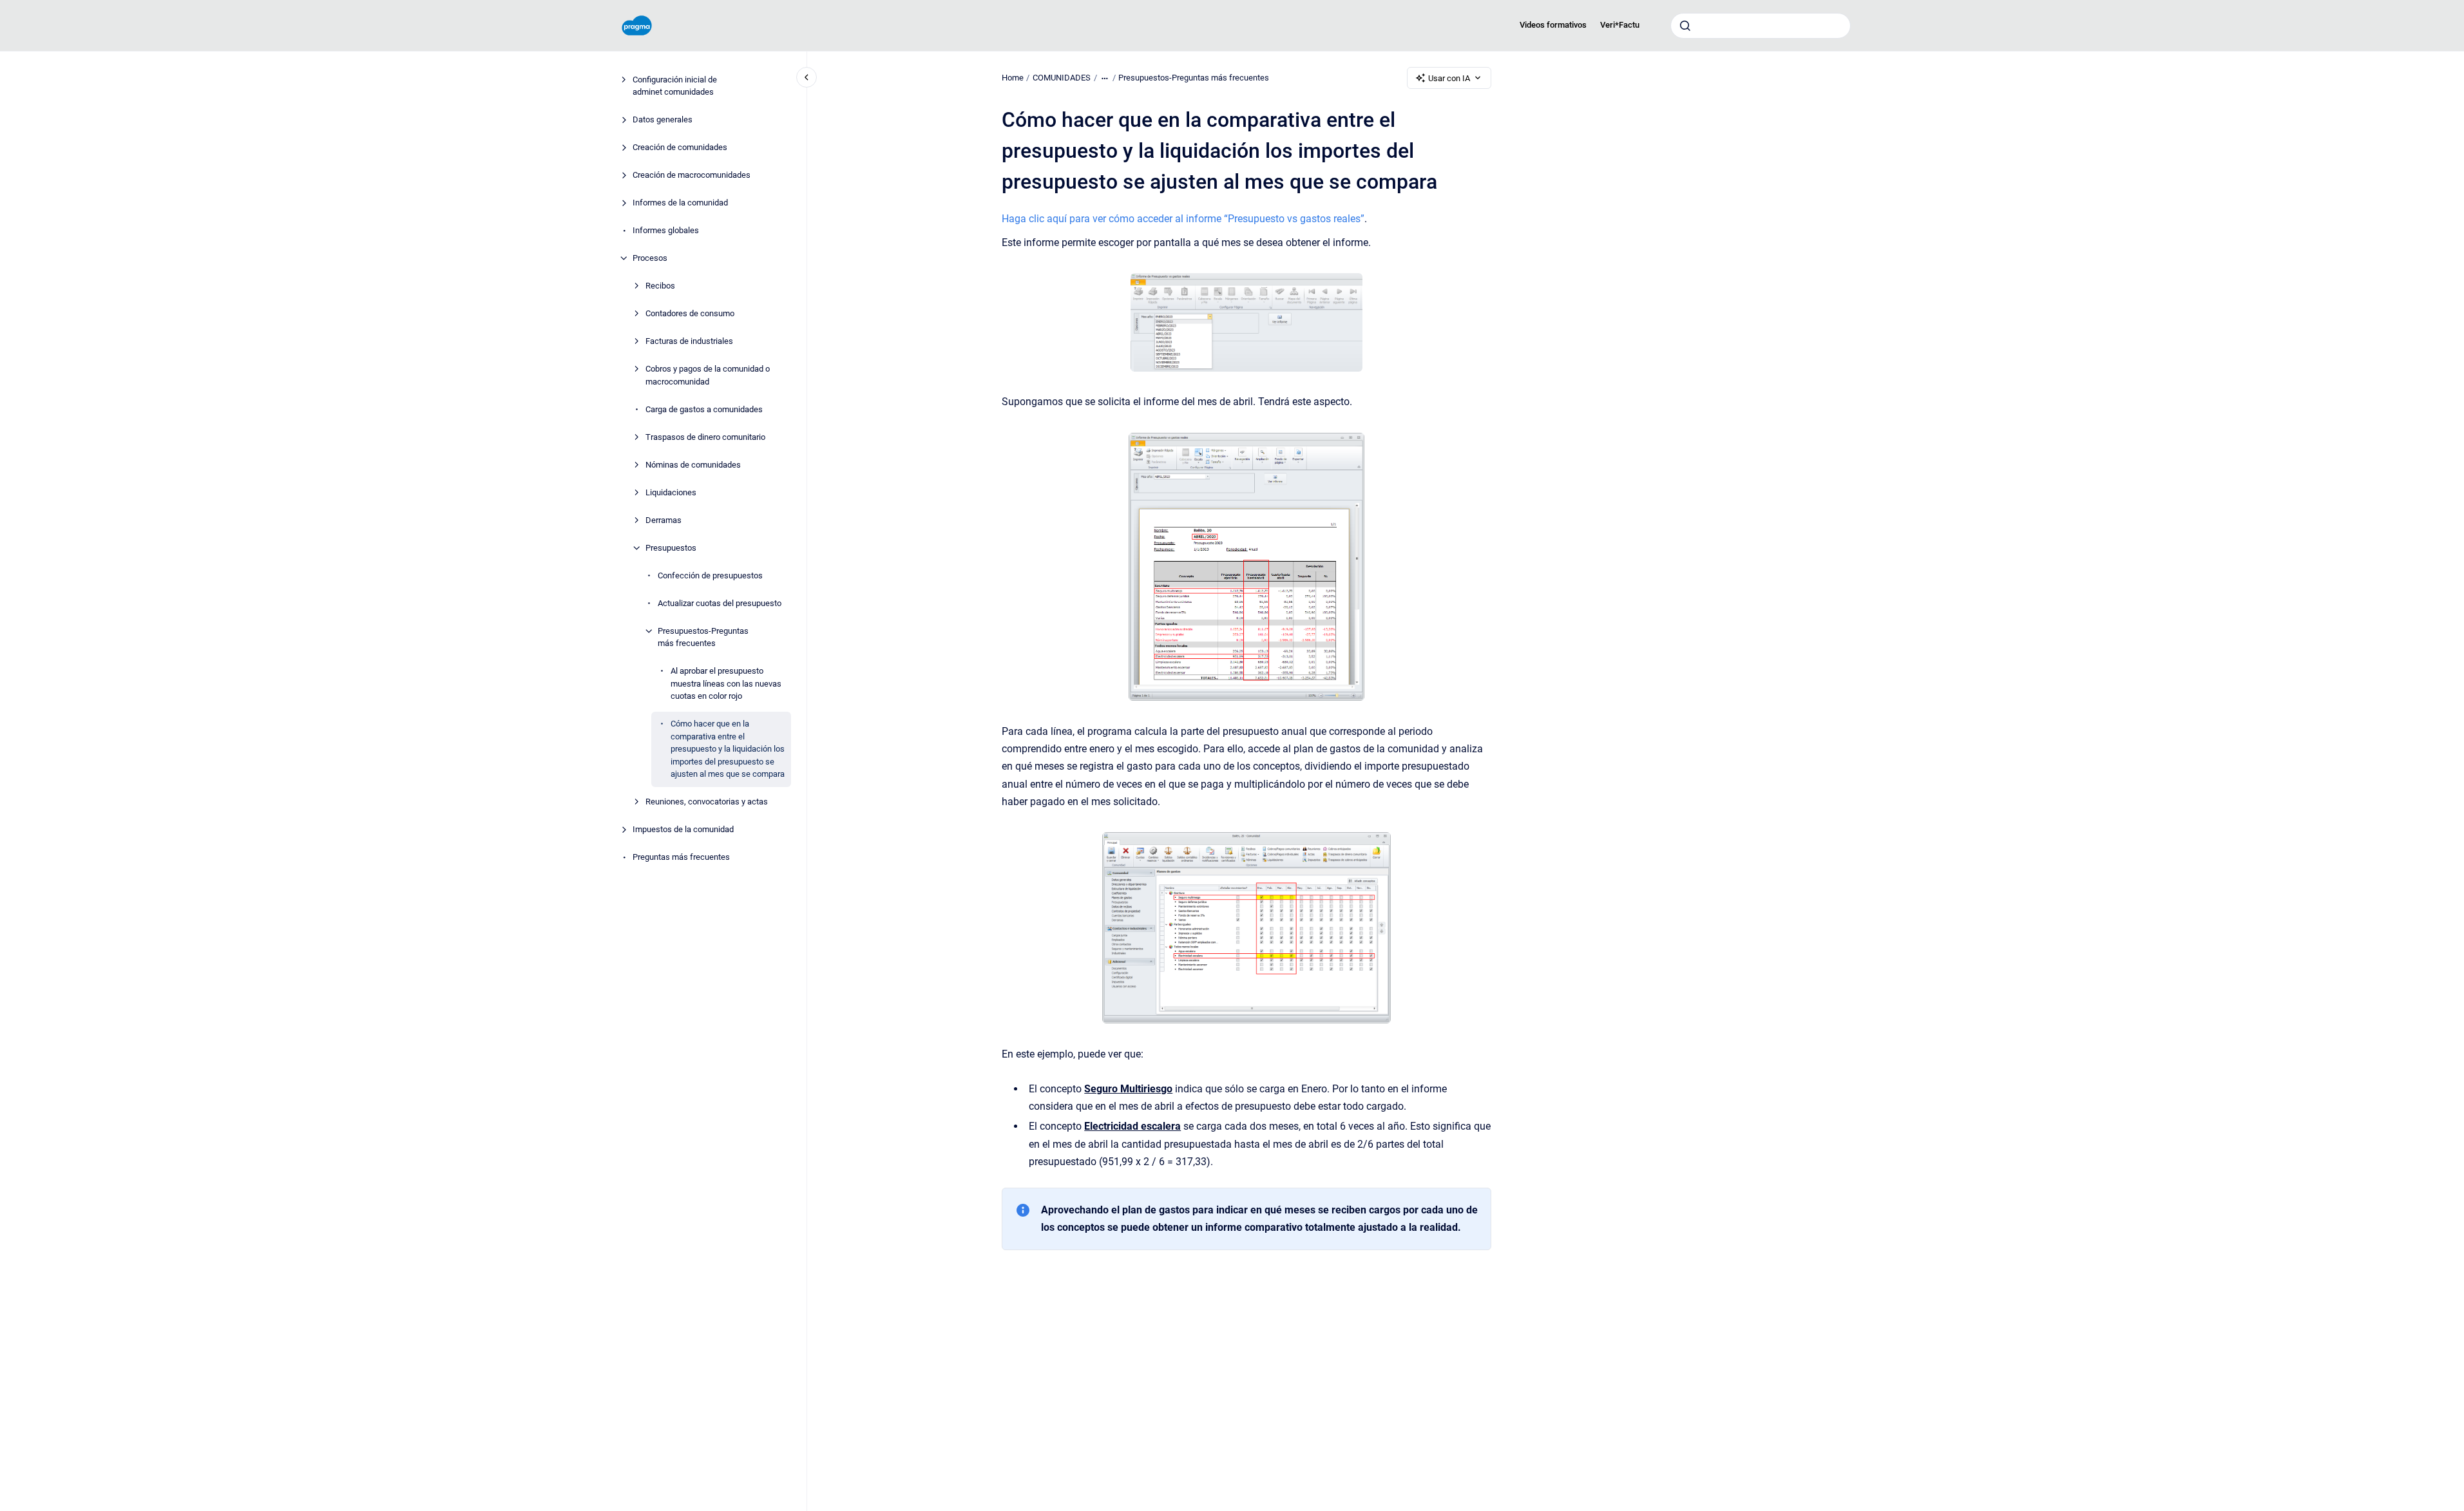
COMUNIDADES (1062, 78)
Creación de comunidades (680, 147)
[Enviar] (1685, 26)
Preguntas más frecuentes (681, 857)
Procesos (650, 258)
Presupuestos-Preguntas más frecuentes (703, 637)
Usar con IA (1449, 78)
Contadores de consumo (690, 313)
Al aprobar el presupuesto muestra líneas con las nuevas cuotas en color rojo (726, 683)
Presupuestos (671, 548)
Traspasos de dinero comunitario (705, 437)
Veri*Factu (1620, 25)
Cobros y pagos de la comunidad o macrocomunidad (708, 375)
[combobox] (1761, 26)
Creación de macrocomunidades (692, 175)
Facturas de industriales (689, 341)
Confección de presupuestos (710, 575)
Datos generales (663, 119)
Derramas (664, 520)
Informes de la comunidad (680, 203)
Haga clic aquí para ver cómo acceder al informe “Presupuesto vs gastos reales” (1183, 219)
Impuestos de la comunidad (683, 829)
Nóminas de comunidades (693, 465)
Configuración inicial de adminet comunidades (675, 86)
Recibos (660, 286)
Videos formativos (1553, 25)
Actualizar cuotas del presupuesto (720, 603)
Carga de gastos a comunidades (704, 409)
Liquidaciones (671, 492)
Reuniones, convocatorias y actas (707, 802)
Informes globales (666, 230)
